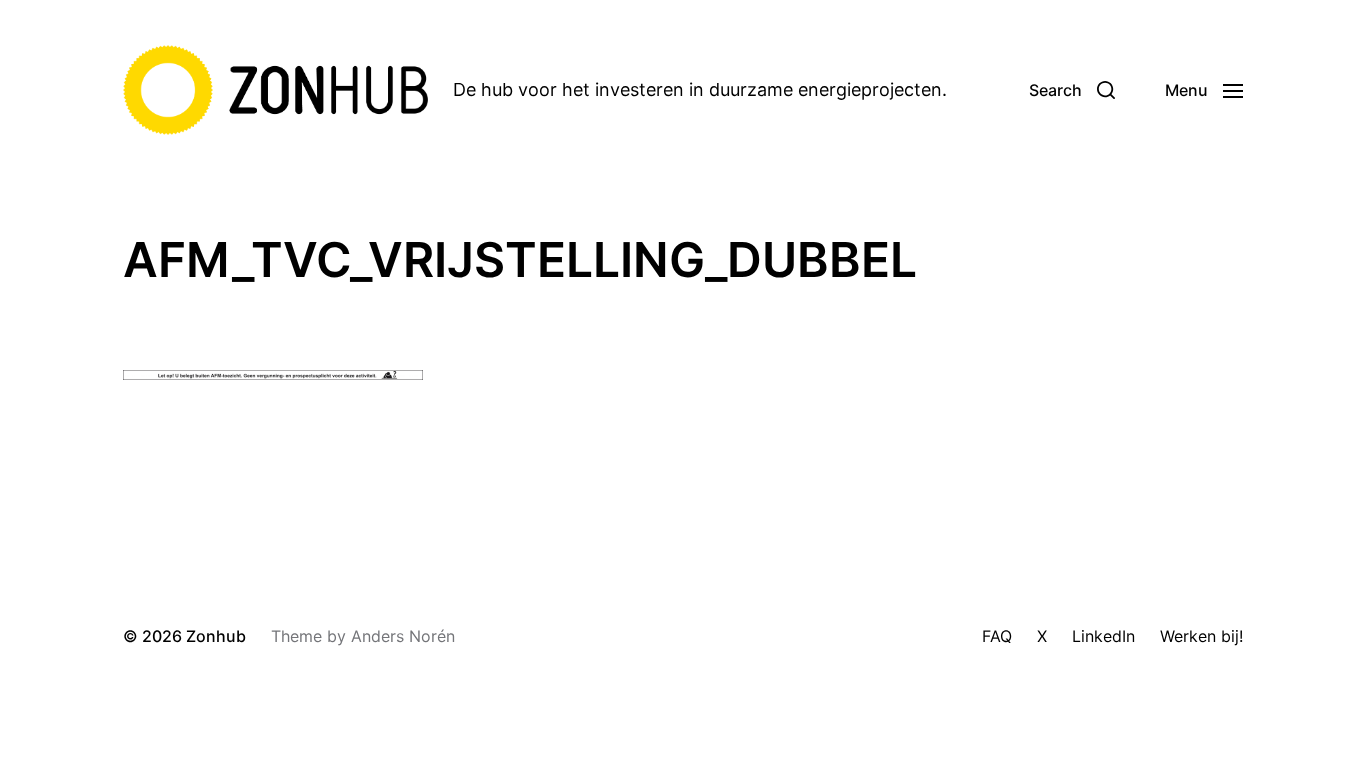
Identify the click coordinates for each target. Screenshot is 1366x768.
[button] (1072, 90)
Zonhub (216, 636)
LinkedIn (1103, 636)
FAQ (997, 636)
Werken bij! (1201, 636)
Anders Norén (403, 636)
